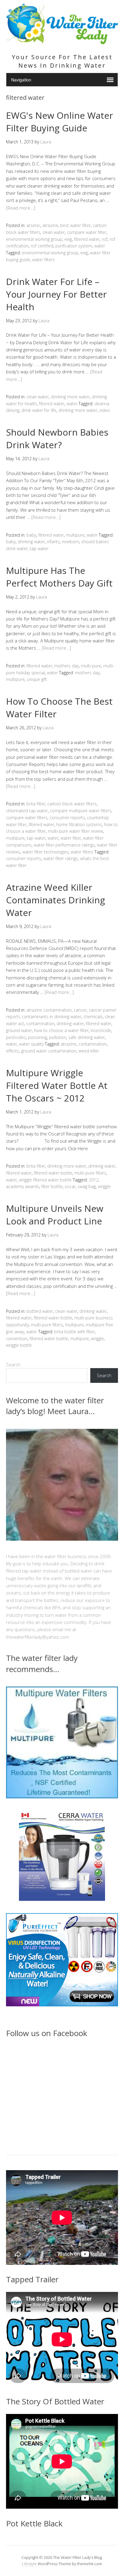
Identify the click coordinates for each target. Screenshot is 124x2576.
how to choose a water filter (61, 1030)
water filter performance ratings (64, 845)
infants (53, 542)
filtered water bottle (53, 1173)
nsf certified (42, 246)
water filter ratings (61, 858)
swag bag (87, 1186)
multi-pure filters (90, 1173)
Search (13, 1365)
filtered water (87, 239)
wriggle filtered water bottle (45, 1180)
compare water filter (87, 232)
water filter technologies (45, 852)
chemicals (93, 1017)
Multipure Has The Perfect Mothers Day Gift (59, 577)
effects (12, 1051)
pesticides (16, 1037)
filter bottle (52, 1186)
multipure (75, 535)
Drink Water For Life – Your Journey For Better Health (56, 294)
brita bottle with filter (74, 1332)
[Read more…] (21, 208)
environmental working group (34, 239)
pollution (58, 1037)
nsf (105, 239)
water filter (71, 838)
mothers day (67, 666)
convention (17, 1339)
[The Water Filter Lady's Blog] (62, 41)
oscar (70, 1186)
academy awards (23, 1186)
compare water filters (27, 818)
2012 (94, 1180)
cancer (80, 1010)
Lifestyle (29, 2564)
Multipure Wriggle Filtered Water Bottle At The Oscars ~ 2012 (57, 1085)
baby (31, 535)
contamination (40, 1023)
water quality (31, 1044)
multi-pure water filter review (75, 831)
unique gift (37, 679)
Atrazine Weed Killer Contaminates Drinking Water (56, 900)
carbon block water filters (72, 804)
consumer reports (67, 818)
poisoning (37, 1037)
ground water (19, 1030)
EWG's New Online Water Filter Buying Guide (60, 122)
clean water (54, 232)
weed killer (89, 1051)
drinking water (31, 542)
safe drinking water (87, 1037)
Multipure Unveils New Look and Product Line (55, 1215)
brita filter (36, 804)
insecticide (101, 1030)
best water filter (75, 225)
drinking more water (70, 397)
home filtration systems (79, 824)
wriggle (104, 1186)
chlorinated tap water (27, 811)
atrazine (50, 225)
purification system (74, 246)
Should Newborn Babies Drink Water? (57, 438)
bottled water (40, 1311)
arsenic (33, 225)
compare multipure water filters (81, 811)
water (100, 246)
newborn (71, 542)
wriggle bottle (19, 1345)
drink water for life (39, 410)
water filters (43, 260)
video (105, 410)
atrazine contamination (49, 1010)
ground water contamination (49, 1051)
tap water (39, 548)
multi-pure (91, 666)
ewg (68, 239)
